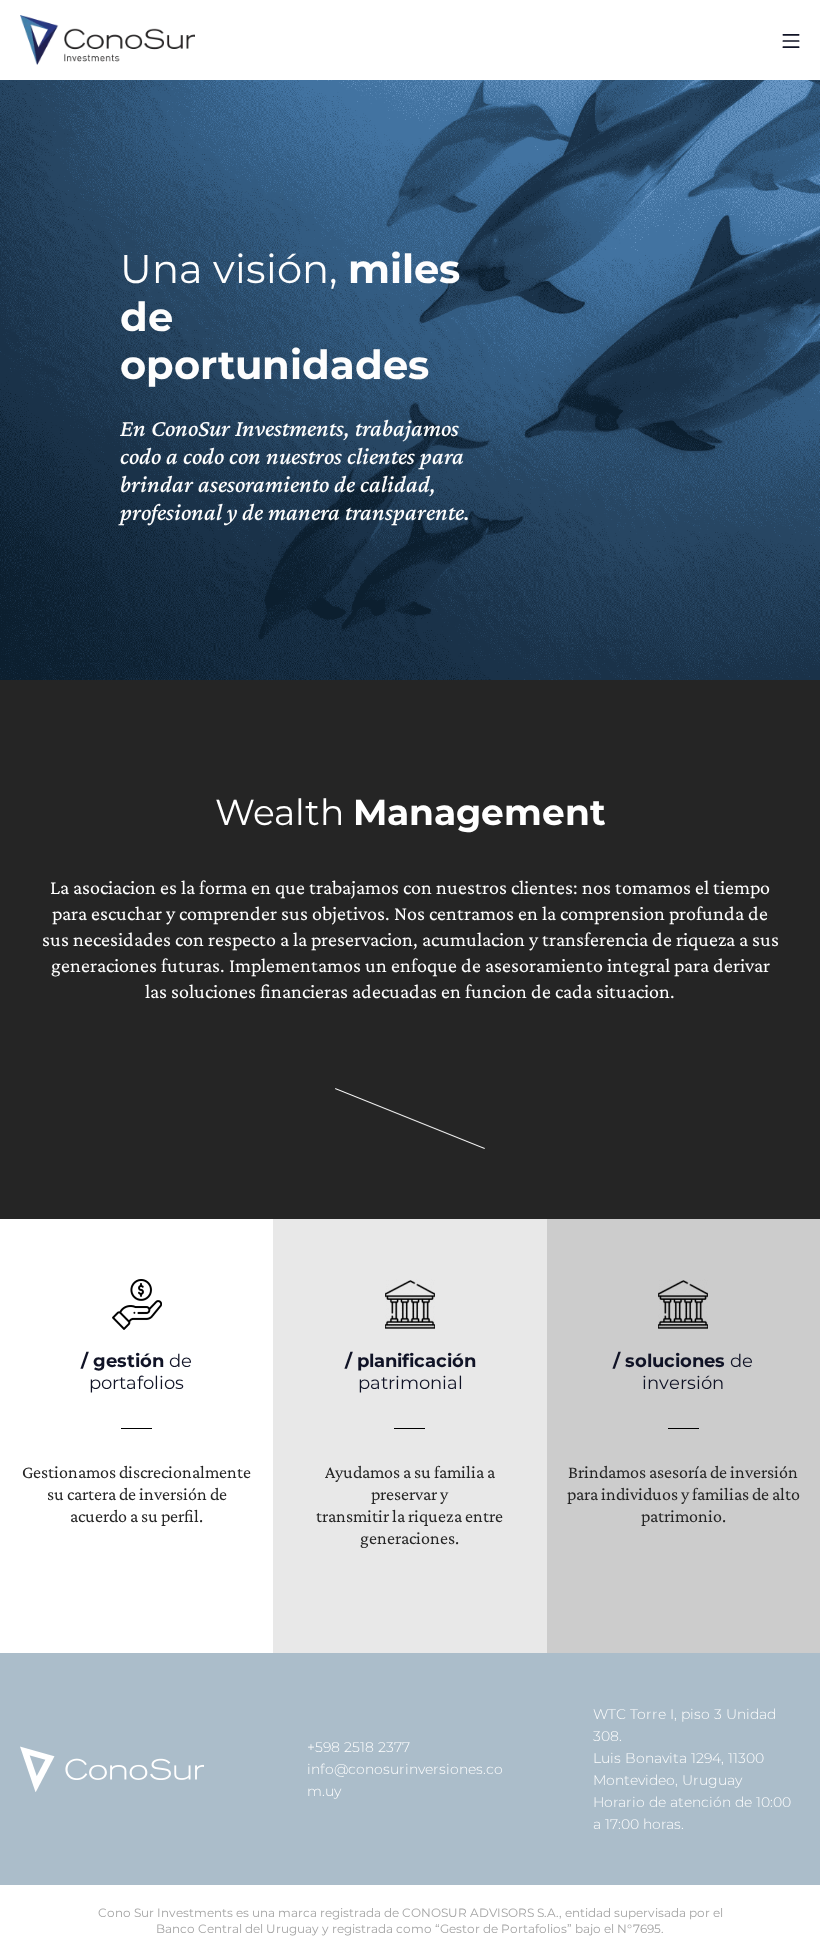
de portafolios (136, 1372)
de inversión (683, 1372)
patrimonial (410, 1372)
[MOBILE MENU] (791, 39)
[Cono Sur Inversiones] (107, 40)
